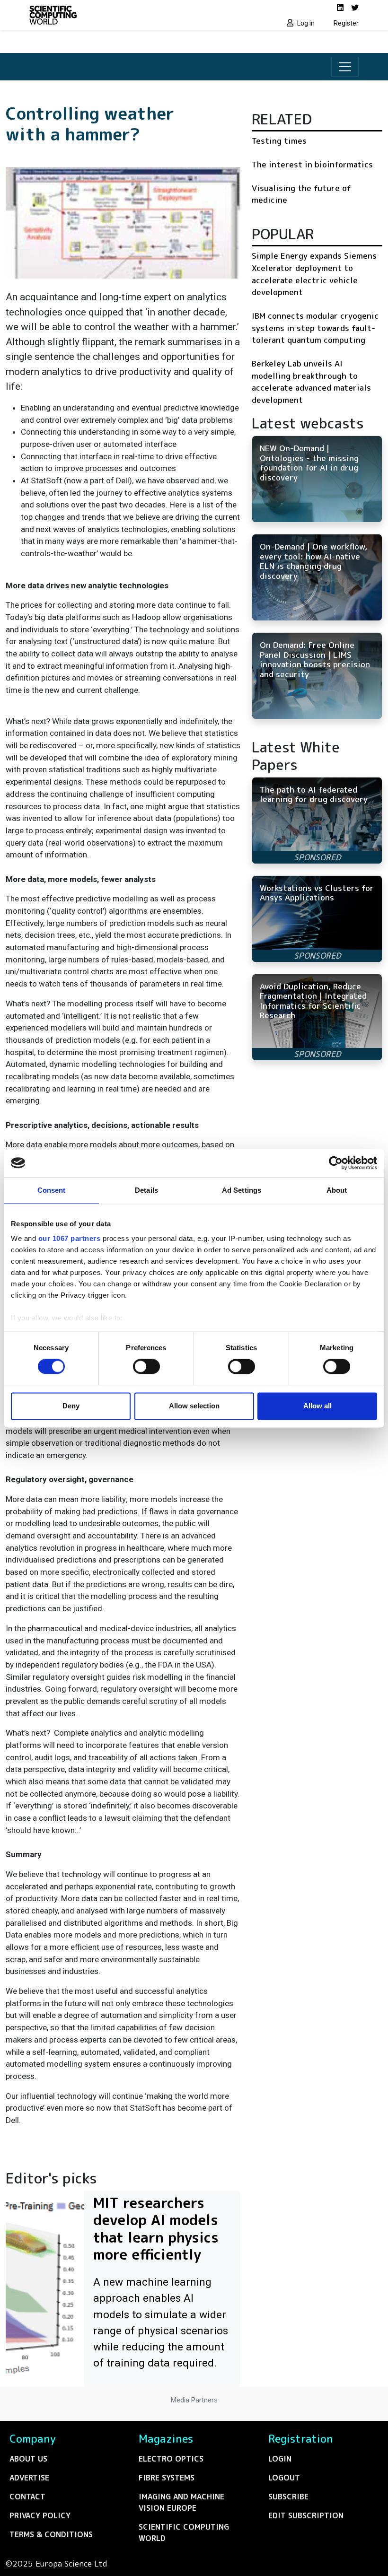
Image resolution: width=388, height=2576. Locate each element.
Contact (27, 2497)
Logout (284, 2478)
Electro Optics (171, 2459)
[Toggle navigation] (345, 67)
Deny (71, 1406)
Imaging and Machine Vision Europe (181, 2502)
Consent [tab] (52, 1190)
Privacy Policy (40, 2515)
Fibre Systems (167, 2478)
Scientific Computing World (184, 2532)
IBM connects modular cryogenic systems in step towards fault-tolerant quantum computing (315, 328)
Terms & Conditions (51, 2534)
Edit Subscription (306, 2515)
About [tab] (337, 1190)
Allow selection (194, 1406)
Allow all (317, 1406)
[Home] (109, 15)
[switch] (146, 1367)
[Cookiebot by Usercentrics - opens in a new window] (336, 1163)
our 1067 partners (70, 1238)
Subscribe (288, 2497)
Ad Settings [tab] (242, 1190)
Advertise (29, 2478)
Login (280, 2459)
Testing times (279, 141)
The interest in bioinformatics (312, 164)
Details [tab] (146, 1190)
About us (28, 2459)
